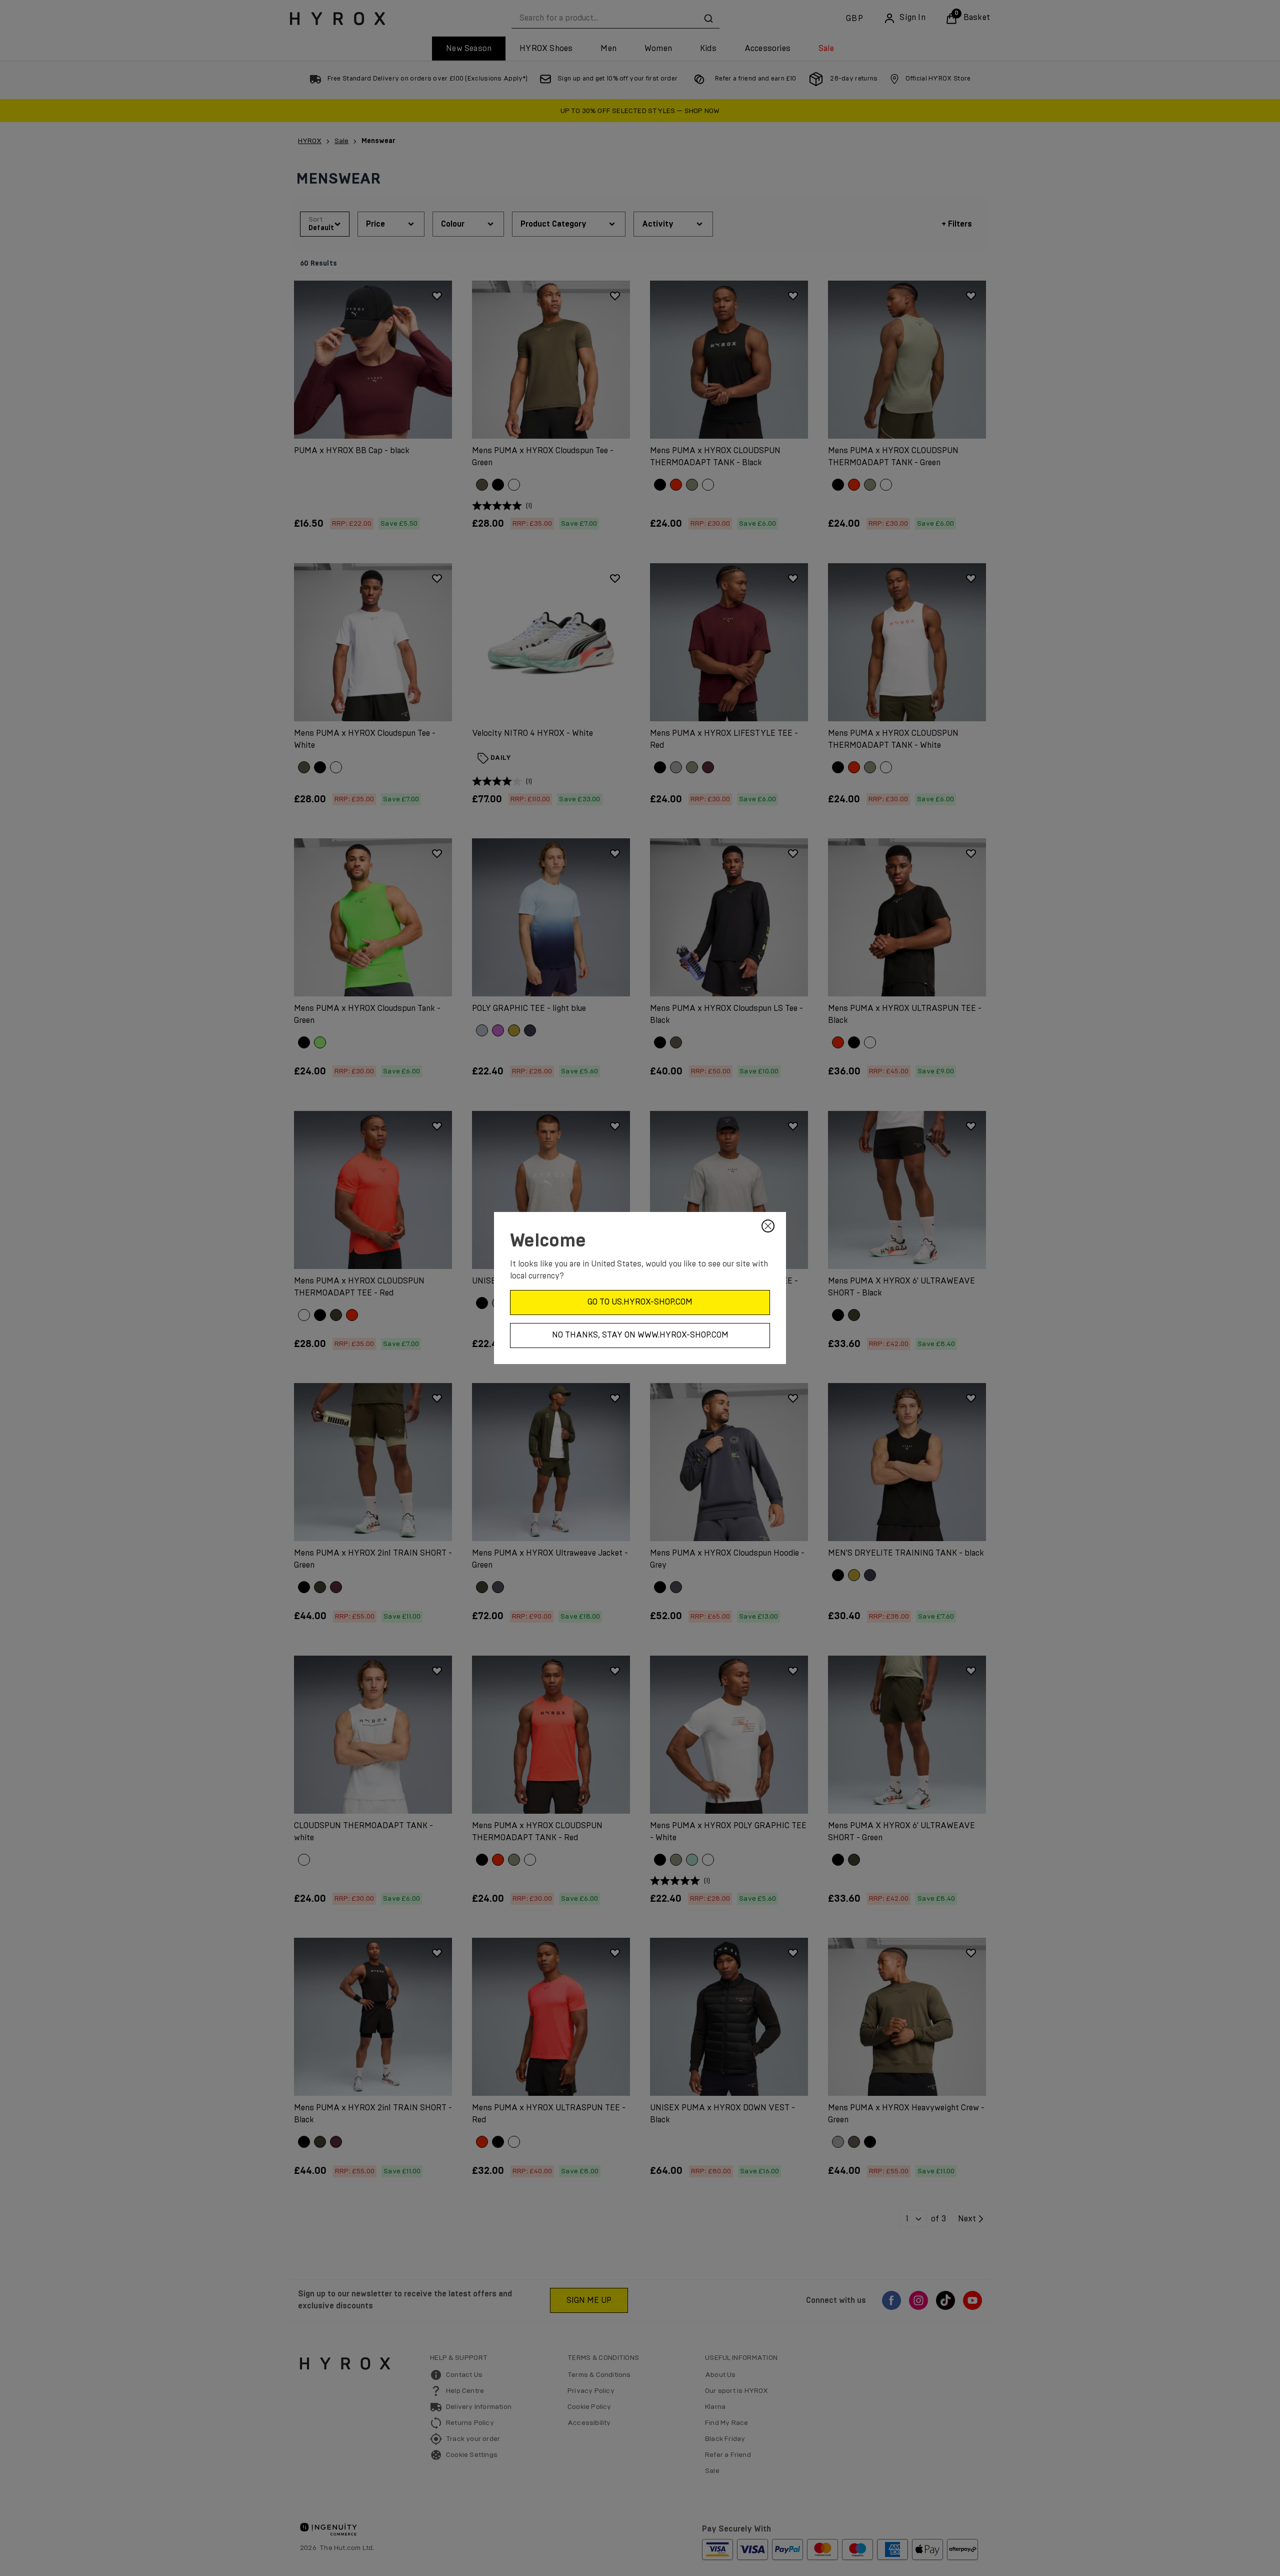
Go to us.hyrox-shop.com (640, 1302)
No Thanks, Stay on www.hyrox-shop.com (640, 1335)
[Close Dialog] (768, 1226)
